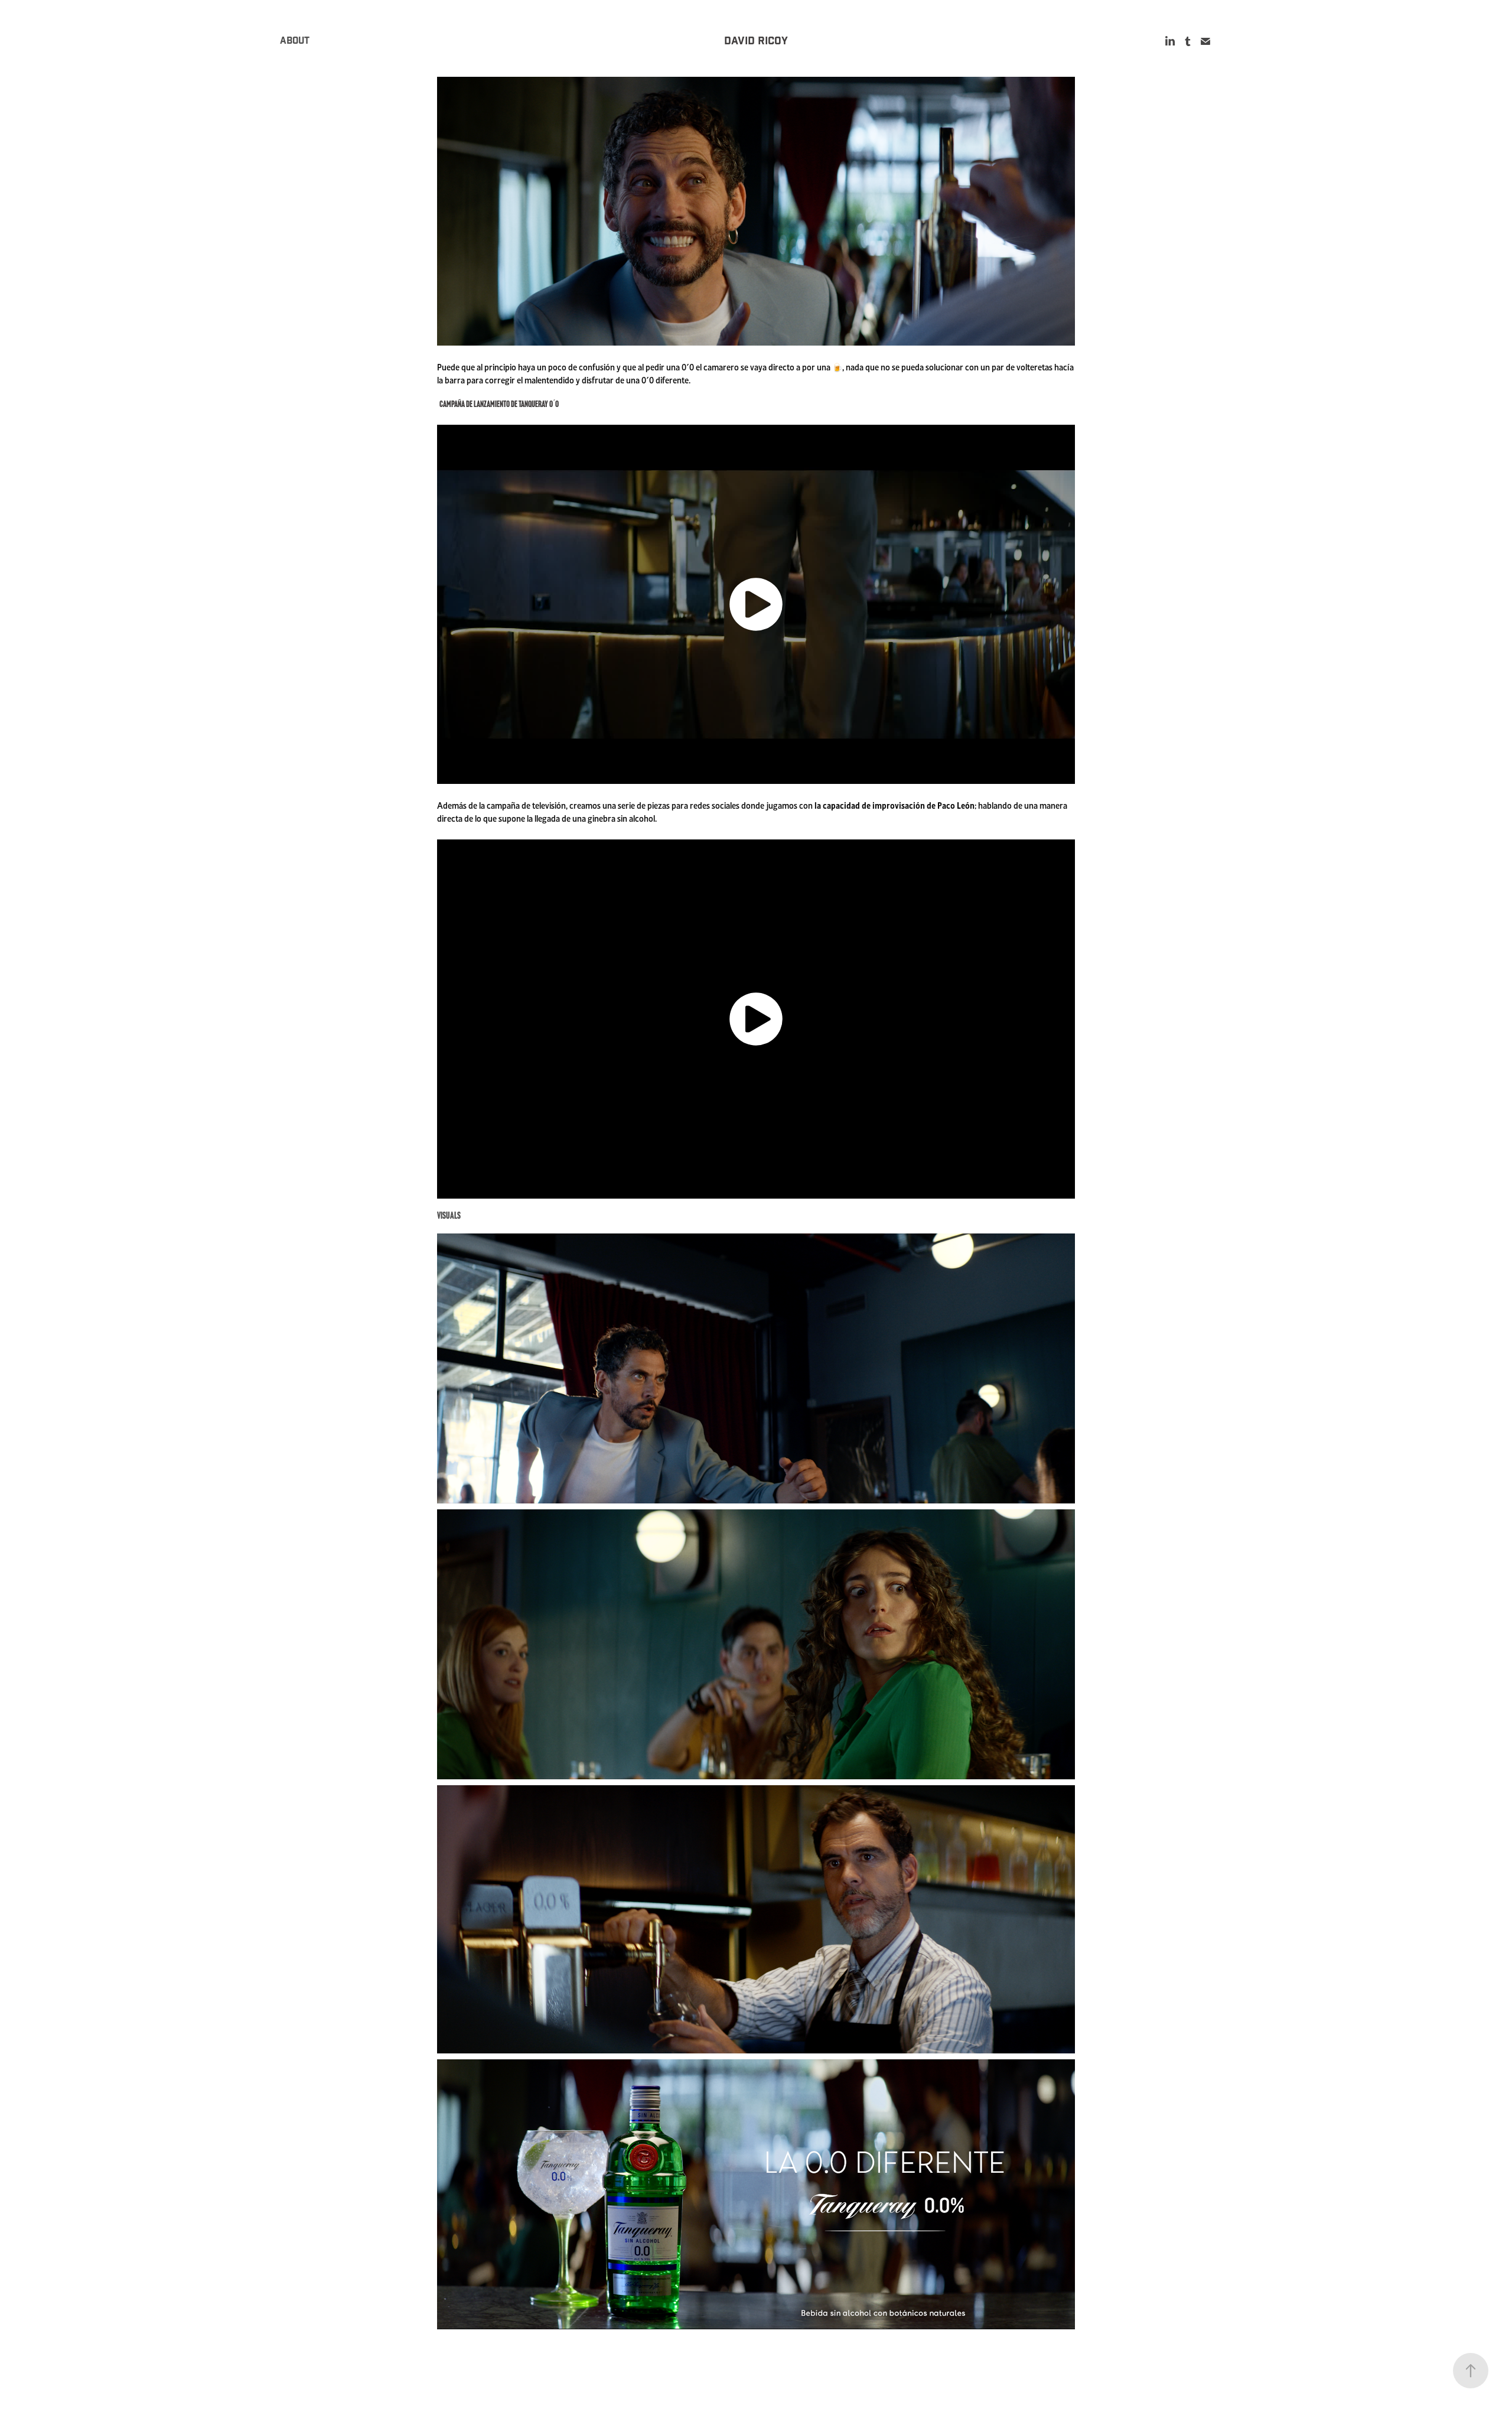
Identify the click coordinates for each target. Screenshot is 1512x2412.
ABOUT (295, 41)
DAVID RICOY (756, 41)
